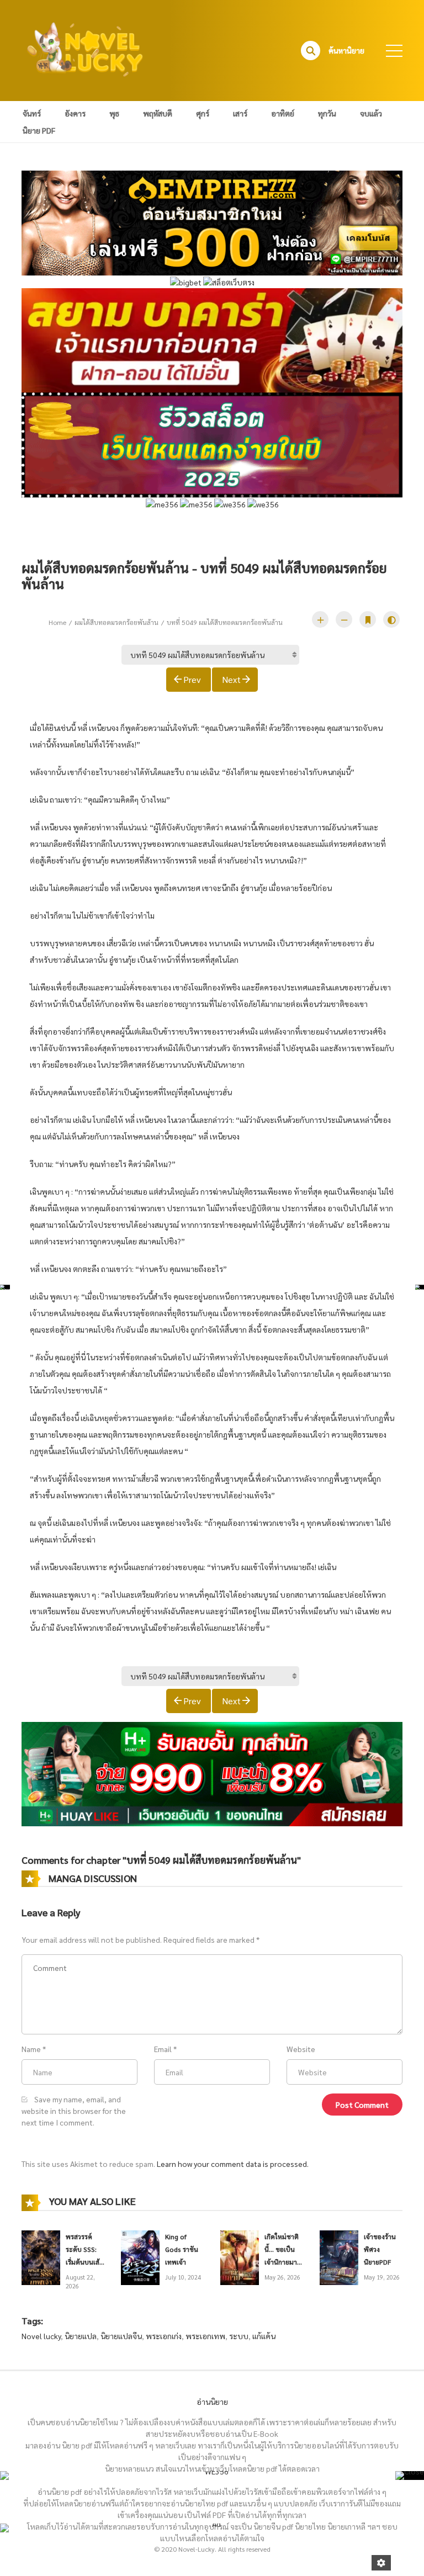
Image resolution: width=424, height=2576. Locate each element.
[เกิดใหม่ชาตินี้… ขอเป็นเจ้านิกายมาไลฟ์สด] (240, 2256)
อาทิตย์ (283, 113)
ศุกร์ (203, 113)
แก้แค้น (264, 2336)
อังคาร (75, 113)
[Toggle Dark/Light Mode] (391, 619)
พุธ (114, 113)
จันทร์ (32, 113)
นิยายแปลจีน (121, 2336)
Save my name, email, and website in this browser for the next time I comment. (74, 2111)
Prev (192, 679)
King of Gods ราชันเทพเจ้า (182, 2249)
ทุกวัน (327, 113)
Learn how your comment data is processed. (233, 2164)
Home (57, 622)
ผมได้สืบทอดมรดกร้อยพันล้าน (116, 622)
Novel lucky (41, 2336)
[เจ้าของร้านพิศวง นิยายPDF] (339, 2256)
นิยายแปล (81, 2336)
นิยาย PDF (39, 130)
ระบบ (239, 2336)
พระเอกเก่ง (164, 2336)
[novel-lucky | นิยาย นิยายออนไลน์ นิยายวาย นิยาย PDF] (86, 49)
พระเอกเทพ (205, 2336)
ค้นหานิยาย (346, 50)
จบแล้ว (371, 113)
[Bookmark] (368, 619)
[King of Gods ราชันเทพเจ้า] (140, 2256)
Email (163, 2049)
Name (31, 2049)
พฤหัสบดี (158, 113)
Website (301, 2049)
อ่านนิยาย (212, 2402)
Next (231, 679)
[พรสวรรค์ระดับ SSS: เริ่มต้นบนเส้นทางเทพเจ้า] (41, 2256)
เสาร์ (240, 113)
